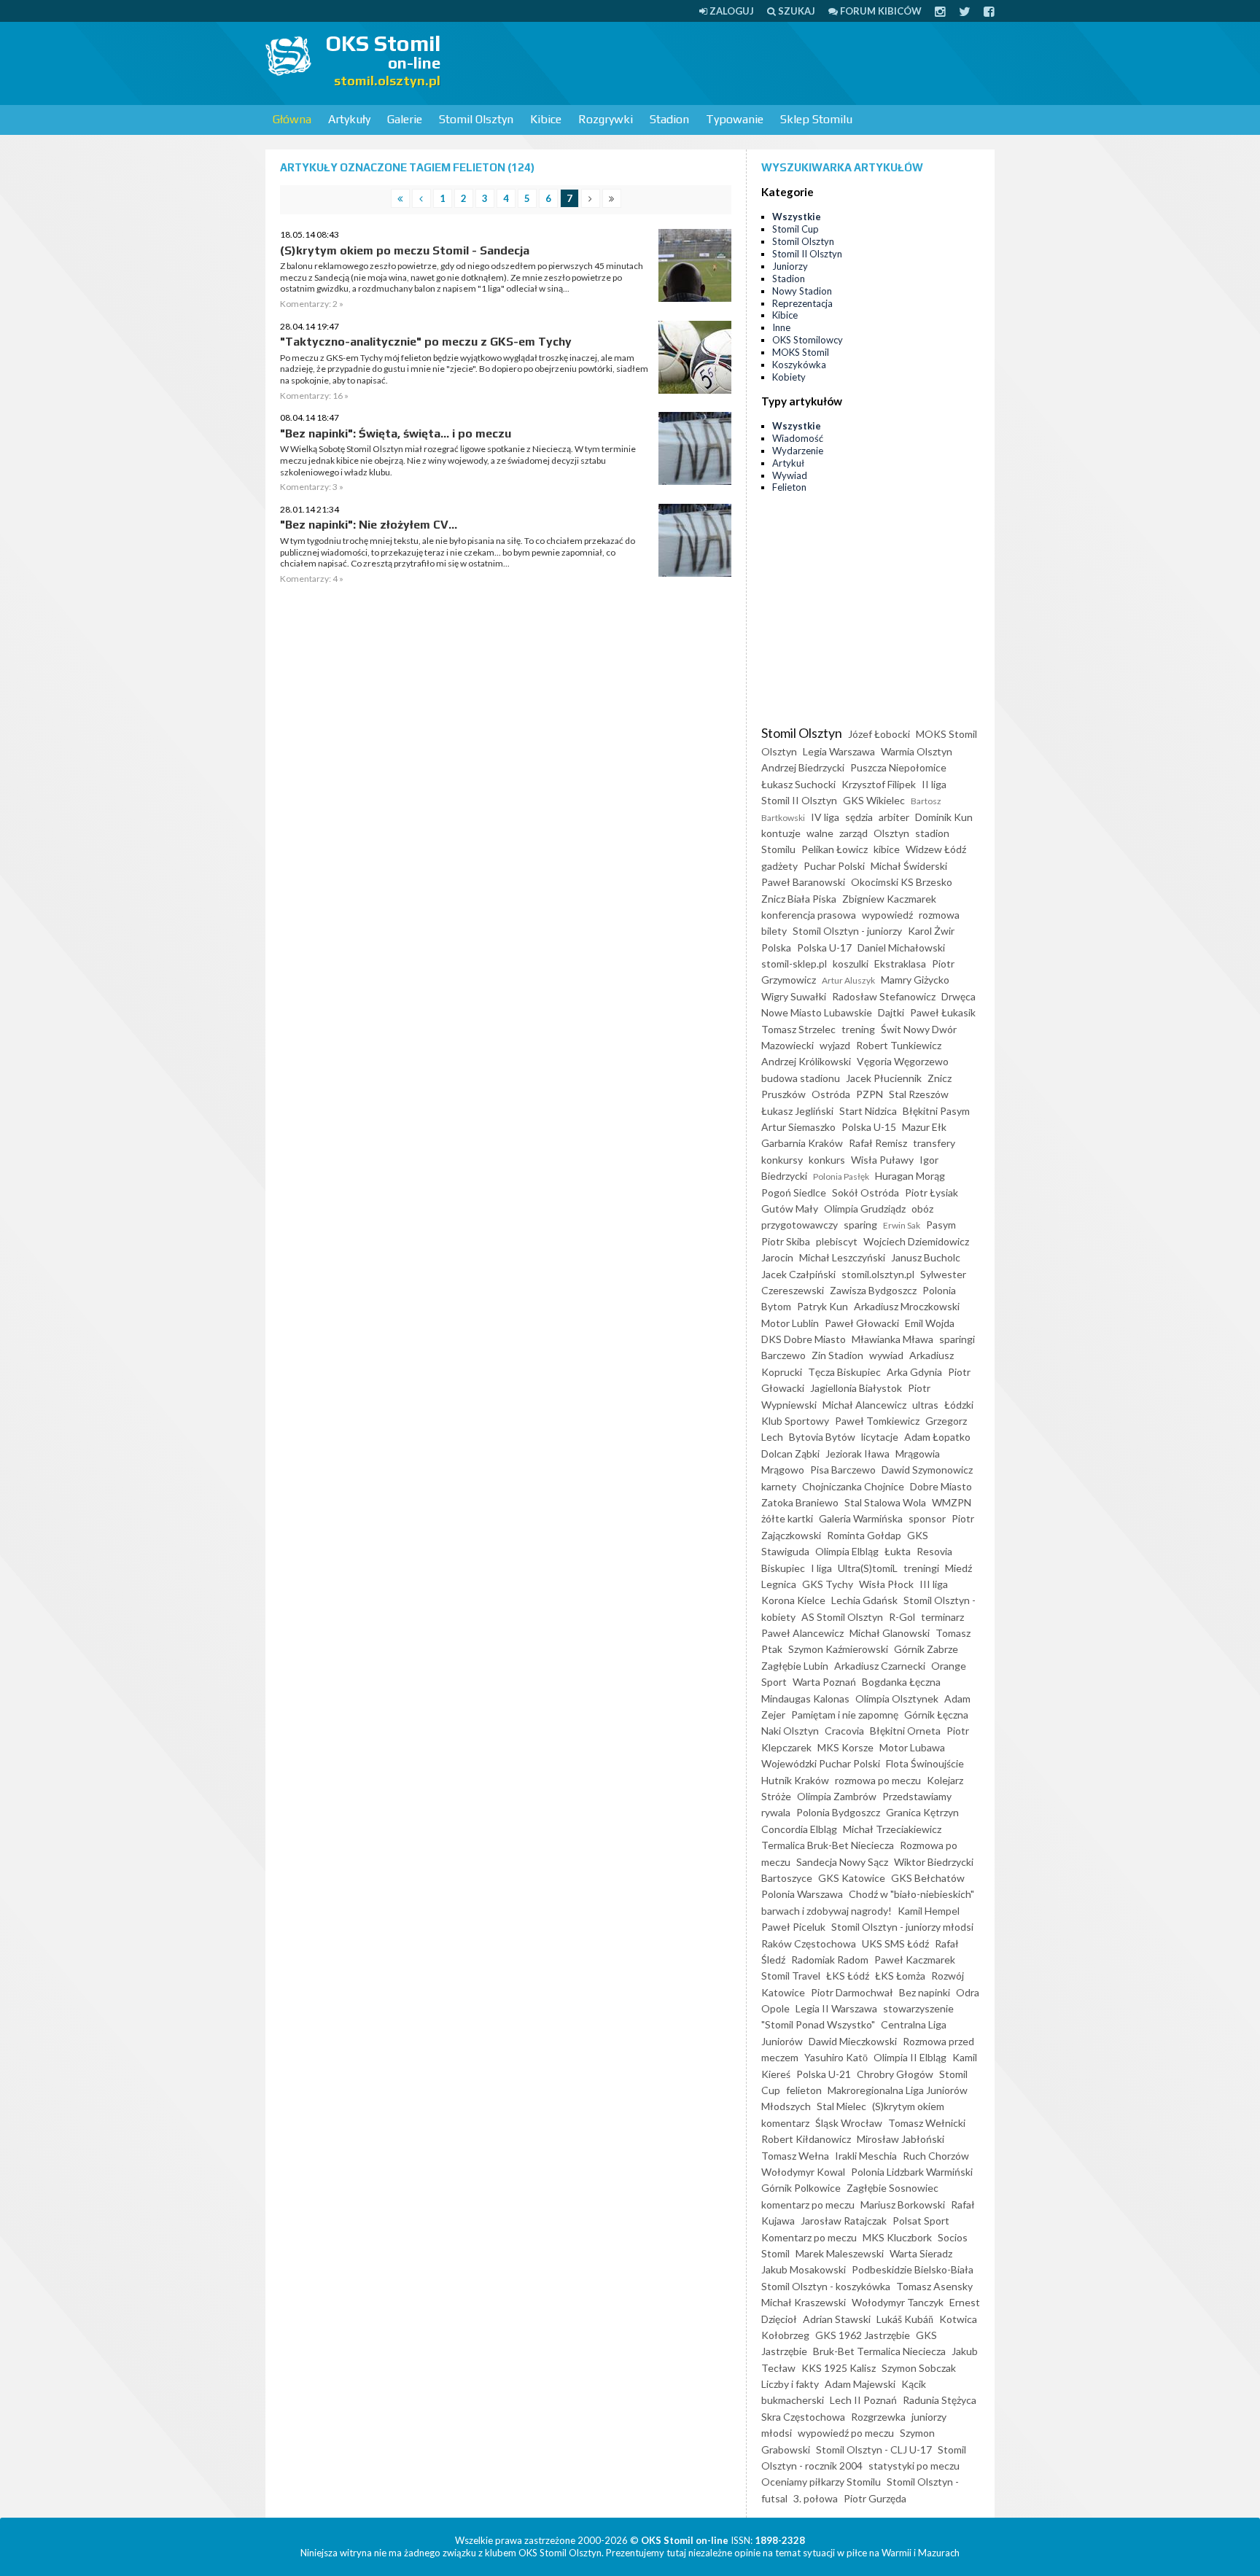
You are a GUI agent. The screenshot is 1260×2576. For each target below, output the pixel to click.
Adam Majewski (860, 2384)
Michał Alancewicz (864, 1405)
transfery (934, 1143)
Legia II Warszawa (836, 2008)
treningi (921, 1568)
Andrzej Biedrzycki (803, 767)
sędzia (859, 817)
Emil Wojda (930, 1323)
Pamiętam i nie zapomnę (845, 1715)
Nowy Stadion (802, 291)
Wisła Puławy (882, 1160)
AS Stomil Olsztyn (842, 1617)
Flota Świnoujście (925, 1763)
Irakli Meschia (866, 2156)
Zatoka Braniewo (800, 1502)
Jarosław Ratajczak (844, 2221)
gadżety (779, 866)
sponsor (927, 1518)
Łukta (898, 1551)
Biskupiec (783, 1568)
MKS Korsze (845, 1747)
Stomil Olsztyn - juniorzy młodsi (902, 1927)
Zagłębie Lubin (795, 1666)
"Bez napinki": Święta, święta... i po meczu (396, 433)
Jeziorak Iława (857, 1454)
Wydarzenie (798, 451)
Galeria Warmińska (861, 1518)
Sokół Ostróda (866, 1192)
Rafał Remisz (878, 1143)
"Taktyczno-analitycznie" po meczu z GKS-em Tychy (426, 342)
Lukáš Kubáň (905, 2319)
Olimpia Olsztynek (897, 1698)
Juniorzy (790, 266)
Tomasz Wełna (795, 2156)
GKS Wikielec (874, 800)
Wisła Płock (886, 1584)
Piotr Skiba (786, 1241)
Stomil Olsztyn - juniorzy (847, 931)
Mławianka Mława (892, 1339)
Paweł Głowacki (862, 1323)
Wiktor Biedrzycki (934, 1862)
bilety (774, 931)
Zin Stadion (837, 1355)
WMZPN (952, 1502)
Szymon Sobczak (919, 2368)
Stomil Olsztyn (476, 119)
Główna (292, 119)
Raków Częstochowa (809, 1943)
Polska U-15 (869, 1127)
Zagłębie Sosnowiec (892, 2188)
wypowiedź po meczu (846, 2433)
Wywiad (790, 475)
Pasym (941, 1225)
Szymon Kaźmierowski (838, 1649)
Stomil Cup (796, 229)
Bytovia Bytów (822, 1437)
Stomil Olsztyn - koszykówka (826, 2286)
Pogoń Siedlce (794, 1192)
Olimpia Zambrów (837, 1796)
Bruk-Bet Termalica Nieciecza (879, 2351)
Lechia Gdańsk (864, 1600)
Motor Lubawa (912, 1747)
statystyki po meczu (914, 2466)
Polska (776, 947)
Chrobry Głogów (895, 2074)
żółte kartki (787, 1518)
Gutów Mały (790, 1209)
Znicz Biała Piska (799, 899)
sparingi (957, 1339)
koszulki (851, 964)
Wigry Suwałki (794, 996)
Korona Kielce (793, 1600)
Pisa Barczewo (843, 1470)
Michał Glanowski (890, 1633)
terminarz (942, 1617)
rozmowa (939, 915)
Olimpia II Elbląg (910, 2057)
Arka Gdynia (914, 1372)
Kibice (546, 119)
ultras (925, 1405)
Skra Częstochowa (803, 2417)
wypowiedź (887, 915)
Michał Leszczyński (842, 1257)
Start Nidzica (868, 1111)
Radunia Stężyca (940, 2400)
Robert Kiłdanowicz (806, 2139)
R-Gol (902, 1617)
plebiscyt (837, 1241)
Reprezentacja (802, 303)
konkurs (827, 1160)
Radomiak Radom (830, 1960)
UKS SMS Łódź (895, 1943)
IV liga (825, 817)
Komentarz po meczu (809, 2237)
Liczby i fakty (790, 2384)
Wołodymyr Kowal (803, 2172)
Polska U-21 (824, 2074)
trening (858, 1029)
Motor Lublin (790, 1323)
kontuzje (781, 833)
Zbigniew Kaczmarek (889, 899)
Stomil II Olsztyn (807, 254)
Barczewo (783, 1355)
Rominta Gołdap (864, 1535)
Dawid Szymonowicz (927, 1470)
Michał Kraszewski (804, 2302)
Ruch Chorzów (936, 2156)
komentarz (785, 2123)
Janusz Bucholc (926, 1257)
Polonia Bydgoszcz (838, 1812)
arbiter (894, 817)
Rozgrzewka (878, 2417)
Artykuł (788, 463)
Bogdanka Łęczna (901, 1682)
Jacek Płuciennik (884, 1078)
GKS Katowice (852, 1878)
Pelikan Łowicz (835, 849)
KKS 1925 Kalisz (839, 2368)
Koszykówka (799, 365)
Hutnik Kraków (795, 1780)
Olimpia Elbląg (847, 1551)
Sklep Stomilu (816, 119)
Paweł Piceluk (793, 1927)
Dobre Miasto (941, 1486)
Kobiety (789, 377)
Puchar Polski (834, 866)
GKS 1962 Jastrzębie (863, 2335)
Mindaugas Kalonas (805, 1698)
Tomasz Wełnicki (927, 2123)
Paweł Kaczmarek (915, 1960)
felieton (804, 2090)
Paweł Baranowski (803, 882)
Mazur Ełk (924, 1127)
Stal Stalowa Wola (885, 1502)
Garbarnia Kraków (802, 1143)
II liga (934, 784)
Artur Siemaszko (798, 1127)
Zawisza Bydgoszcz (873, 1290)
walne (820, 833)
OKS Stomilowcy (808, 340)
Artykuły (349, 119)
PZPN (870, 1094)
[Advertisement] (729, 62)
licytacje (880, 1437)
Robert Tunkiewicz (899, 1045)
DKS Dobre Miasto (804, 1339)
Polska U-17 (824, 947)
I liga (821, 1568)
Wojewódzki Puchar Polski (821, 1763)
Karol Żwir (931, 931)
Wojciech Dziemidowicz (916, 1241)
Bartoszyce (787, 1878)
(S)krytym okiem (908, 2106)
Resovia (934, 1551)
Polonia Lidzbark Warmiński (912, 2172)
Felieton (789, 487)
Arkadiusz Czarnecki (880, 1666)
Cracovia (844, 1731)
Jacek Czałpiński (798, 1274)
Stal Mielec (841, 2106)
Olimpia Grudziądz (865, 1209)
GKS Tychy (828, 1584)
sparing (860, 1225)
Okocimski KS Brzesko (902, 882)
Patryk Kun (822, 1306)
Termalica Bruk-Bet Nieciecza (828, 1845)
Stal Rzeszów (919, 1094)
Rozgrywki (606, 119)
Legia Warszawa (839, 751)
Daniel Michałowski (901, 947)
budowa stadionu (801, 1078)
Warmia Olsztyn (917, 751)
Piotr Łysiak (932, 1192)
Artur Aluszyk (848, 980)
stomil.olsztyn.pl (878, 1274)
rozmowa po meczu (878, 1780)
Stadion (669, 119)
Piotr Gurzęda (875, 2498)
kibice (887, 849)
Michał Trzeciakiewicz (892, 1829)
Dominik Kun (944, 817)
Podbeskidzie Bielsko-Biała (913, 2269)
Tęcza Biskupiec (844, 1372)
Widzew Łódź (936, 849)
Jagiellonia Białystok (856, 1388)
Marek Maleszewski (840, 2253)
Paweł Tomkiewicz (877, 1421)
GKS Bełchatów (928, 1878)
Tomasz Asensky (934, 2286)
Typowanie (735, 119)
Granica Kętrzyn (922, 1812)
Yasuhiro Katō (836, 2057)
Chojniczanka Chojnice (853, 1486)
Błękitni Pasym (936, 1111)
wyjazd (835, 1045)
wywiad (886, 1355)
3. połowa (816, 2498)
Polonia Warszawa (802, 1894)
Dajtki (891, 1012)
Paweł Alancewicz (802, 1633)
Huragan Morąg (910, 1176)
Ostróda (831, 1094)
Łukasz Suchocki (798, 784)
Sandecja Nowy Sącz (842, 1862)
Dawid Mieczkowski (853, 2041)
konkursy (782, 1160)
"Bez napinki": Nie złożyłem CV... (369, 525)
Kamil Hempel (929, 1911)
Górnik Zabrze (926, 1649)
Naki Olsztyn (790, 1731)
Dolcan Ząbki (790, 1454)
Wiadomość (798, 438)
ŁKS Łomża (900, 1976)
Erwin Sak (902, 1225)
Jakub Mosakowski (804, 2269)
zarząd (853, 833)
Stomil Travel (791, 1976)
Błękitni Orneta (905, 1731)
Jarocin (777, 1257)
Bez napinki (925, 1992)
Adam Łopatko (937, 1437)
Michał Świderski (909, 866)
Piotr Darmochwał (852, 1992)
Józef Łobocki (879, 734)
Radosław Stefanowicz (884, 996)
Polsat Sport (921, 2221)
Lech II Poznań (863, 2400)
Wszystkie (797, 217)
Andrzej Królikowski (806, 1061)
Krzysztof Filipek (879, 784)
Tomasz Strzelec (798, 1029)
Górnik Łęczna (936, 1715)
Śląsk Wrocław (849, 2123)
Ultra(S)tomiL (868, 1568)
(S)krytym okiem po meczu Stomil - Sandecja (405, 250)
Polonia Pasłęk (841, 1176)
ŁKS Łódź (848, 1976)
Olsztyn (891, 833)
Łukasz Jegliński (797, 1111)
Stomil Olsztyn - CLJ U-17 (874, 2449)
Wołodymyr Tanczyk (898, 2302)
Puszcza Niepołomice (898, 767)
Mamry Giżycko (915, 980)
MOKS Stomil (801, 352)
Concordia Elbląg (799, 1829)
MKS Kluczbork (897, 2237)
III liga (934, 1584)
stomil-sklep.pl (794, 964)
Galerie (405, 119)
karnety (779, 1486)
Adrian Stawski (837, 2319)
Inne (781, 327)
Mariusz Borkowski (903, 2205)
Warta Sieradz (921, 2253)
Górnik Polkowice (801, 2188)
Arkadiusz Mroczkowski (907, 1306)
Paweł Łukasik (943, 1012)
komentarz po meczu (808, 2205)
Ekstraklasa (900, 964)
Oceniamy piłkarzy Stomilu (821, 2482)
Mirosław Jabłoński (901, 2139)
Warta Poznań (824, 1682)
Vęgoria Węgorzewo (903, 1061)
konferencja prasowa (809, 915)
